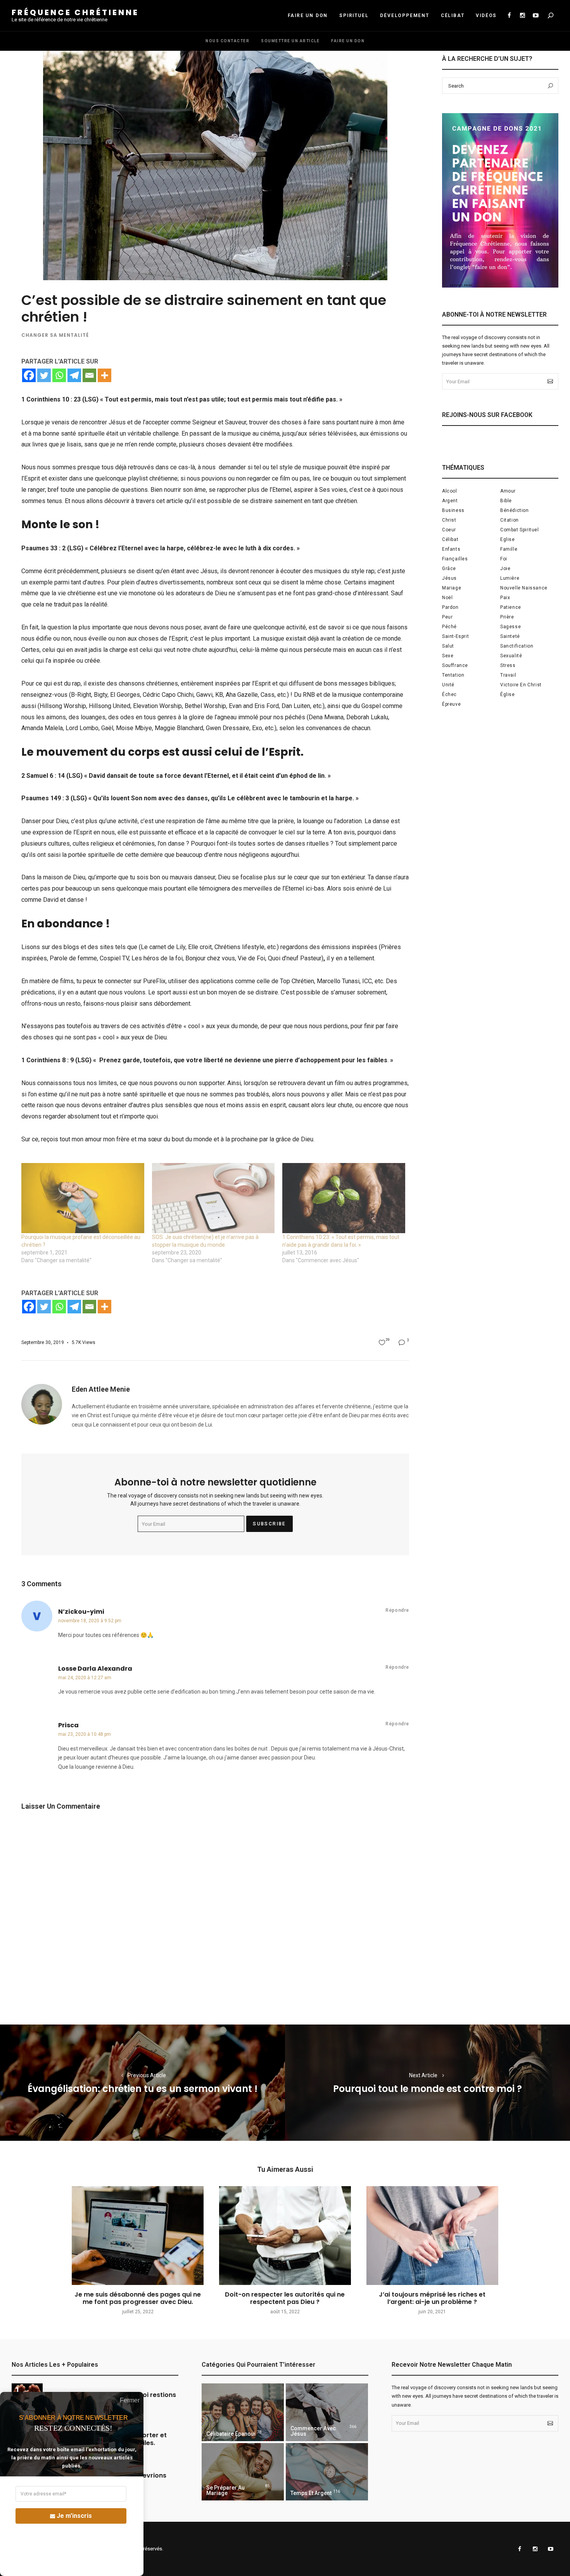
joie (505, 569)
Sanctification (517, 646)
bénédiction (515, 510)
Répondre (397, 1610)
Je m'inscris (74, 2516)
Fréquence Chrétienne (75, 12)
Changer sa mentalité (55, 335)
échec (449, 694)
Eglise (508, 539)
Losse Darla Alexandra (95, 1669)
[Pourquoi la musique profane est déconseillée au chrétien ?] (83, 1198)
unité (448, 685)
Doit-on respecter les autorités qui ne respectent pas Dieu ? (285, 2298)
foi (504, 559)
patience (511, 607)
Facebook (509, 16)
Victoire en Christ (521, 685)
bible (506, 501)
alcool (450, 491)
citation (510, 520)
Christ (449, 520)
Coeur (449, 530)
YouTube (535, 16)
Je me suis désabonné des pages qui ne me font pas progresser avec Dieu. (138, 2298)
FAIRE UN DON (308, 16)
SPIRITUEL (354, 16)
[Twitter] (44, 375)
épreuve (451, 704)
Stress (508, 665)
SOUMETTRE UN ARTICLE (290, 41)
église (508, 694)
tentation (453, 675)
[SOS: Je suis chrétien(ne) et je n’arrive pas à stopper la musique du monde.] (213, 1198)
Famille (509, 549)
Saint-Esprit (455, 636)
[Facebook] (29, 375)
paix (505, 598)
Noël (447, 598)
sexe (448, 656)
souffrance (455, 665)
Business (453, 510)
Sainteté (510, 636)
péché (449, 627)
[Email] (89, 375)
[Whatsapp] (59, 375)
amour (508, 491)
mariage (452, 588)
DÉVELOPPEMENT (404, 16)
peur (447, 617)
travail (508, 675)
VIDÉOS (486, 16)
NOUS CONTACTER (227, 41)
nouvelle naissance (524, 588)
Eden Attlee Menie (101, 1389)
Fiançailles (455, 559)
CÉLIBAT (453, 16)
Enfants (451, 549)
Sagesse (510, 627)
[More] (104, 375)
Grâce (449, 569)
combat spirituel (520, 530)
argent (450, 501)
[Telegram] (74, 375)
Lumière (510, 578)
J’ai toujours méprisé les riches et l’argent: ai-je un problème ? (432, 2298)
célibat (450, 539)
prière (507, 617)
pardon (450, 607)
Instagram (522, 16)
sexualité (511, 656)
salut (448, 646)
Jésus (449, 578)
